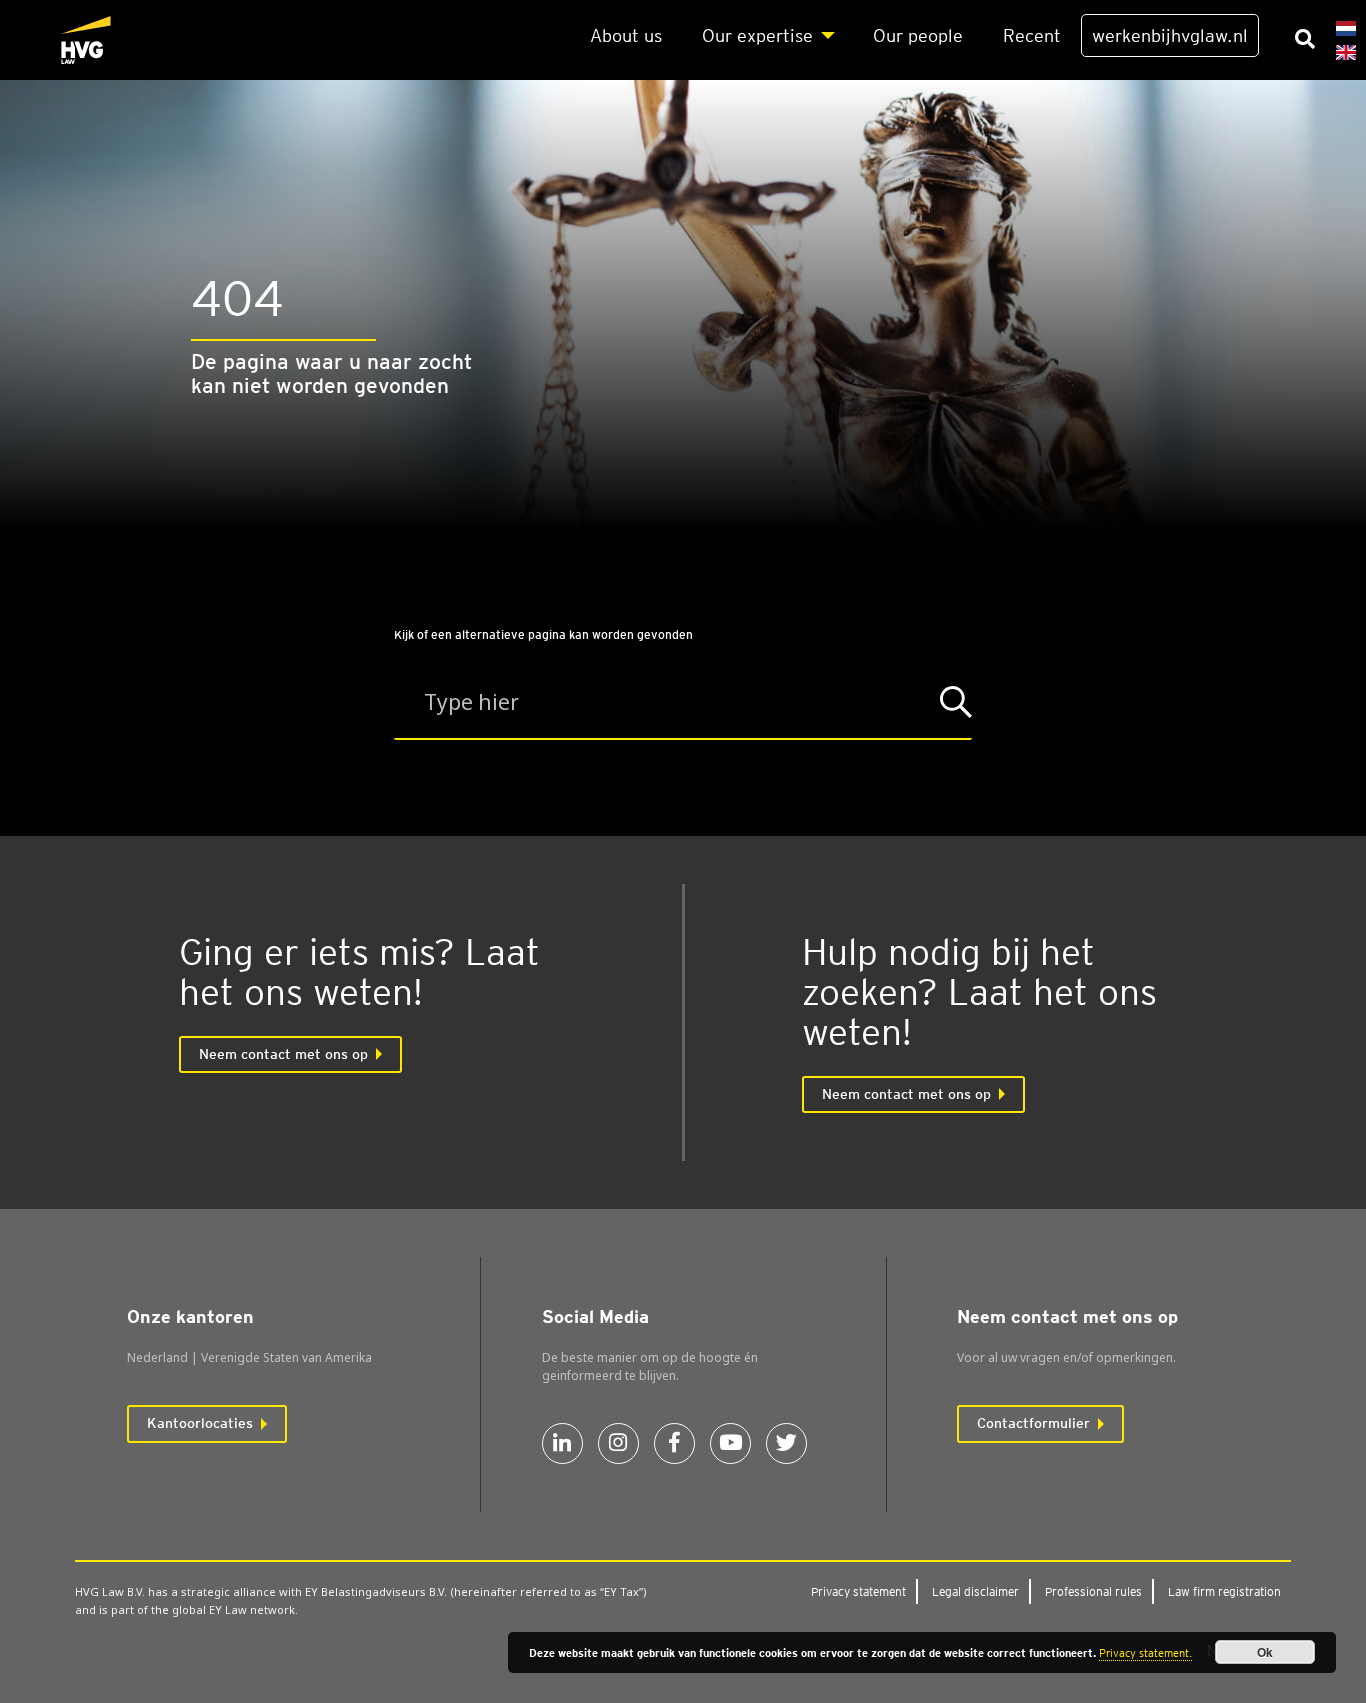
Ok (1265, 1652)
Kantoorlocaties (200, 1423)
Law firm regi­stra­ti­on (1224, 1591)
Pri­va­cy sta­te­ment (858, 1591)
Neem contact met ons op (283, 1054)
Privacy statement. (1145, 1653)
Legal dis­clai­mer (975, 1591)
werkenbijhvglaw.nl (1170, 35)
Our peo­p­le (918, 35)
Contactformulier (1033, 1423)
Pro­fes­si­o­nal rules (1093, 1591)
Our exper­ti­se (757, 35)
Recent (1032, 35)
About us (626, 35)
